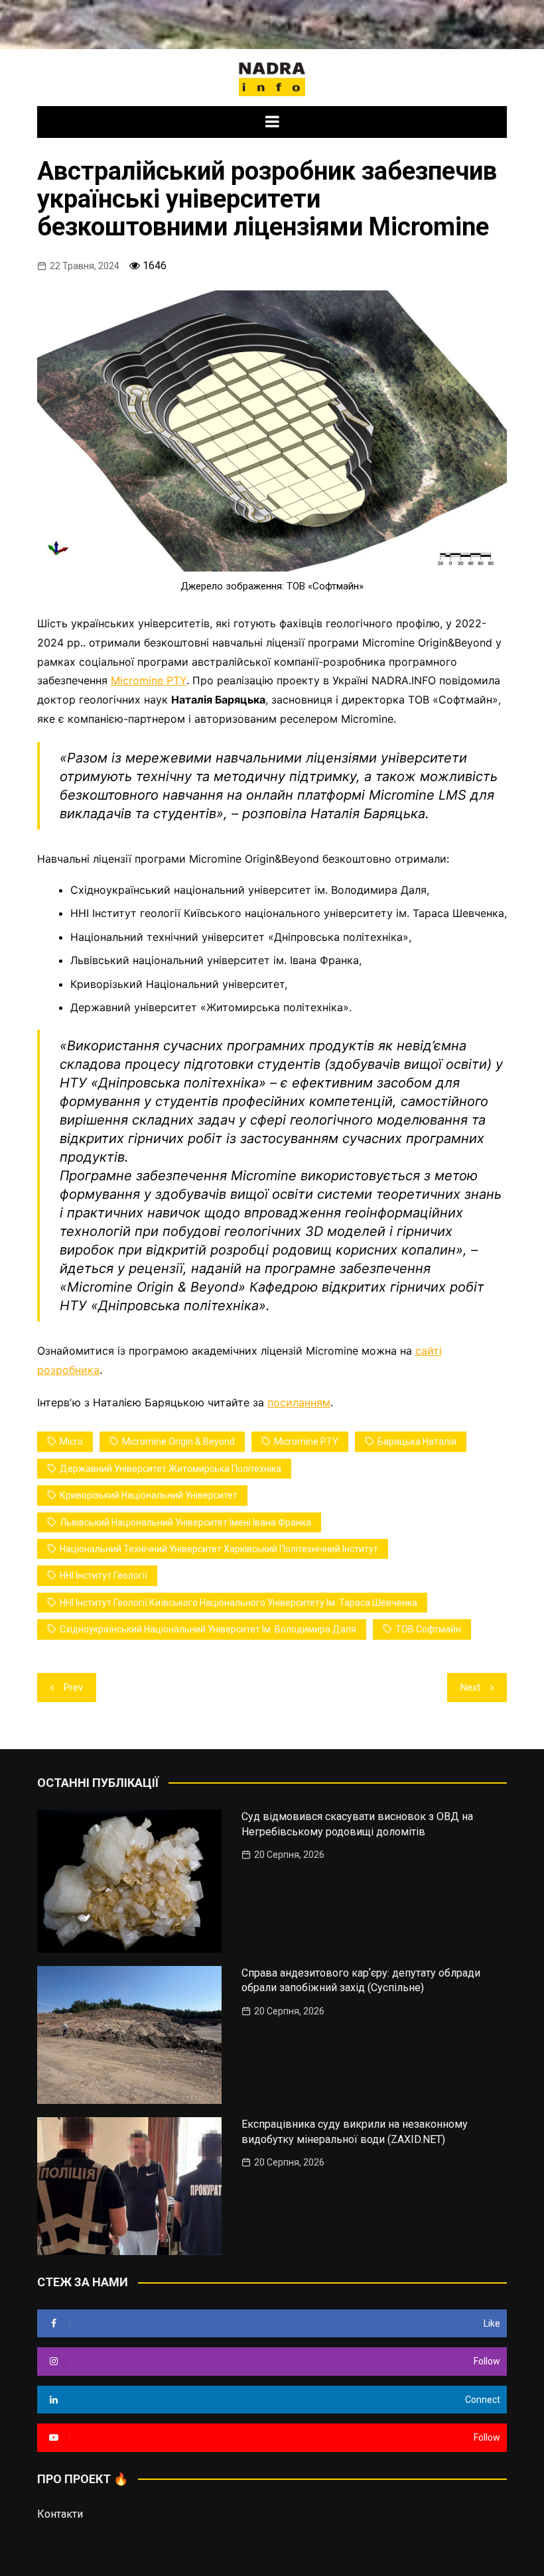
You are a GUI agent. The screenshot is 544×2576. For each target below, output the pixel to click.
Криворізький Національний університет (149, 1495)
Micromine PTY (149, 680)
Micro (71, 1441)
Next (470, 1687)
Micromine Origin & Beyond (178, 1441)
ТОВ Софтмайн (428, 1629)
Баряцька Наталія (417, 1441)
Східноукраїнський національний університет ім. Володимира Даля (208, 1629)
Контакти (60, 2514)
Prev (73, 1687)
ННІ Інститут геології (103, 1575)
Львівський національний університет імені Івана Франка (185, 1522)
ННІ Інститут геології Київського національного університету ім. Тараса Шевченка (238, 1603)
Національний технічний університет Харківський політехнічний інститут (219, 1549)
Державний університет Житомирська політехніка (170, 1469)
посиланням (299, 1402)
